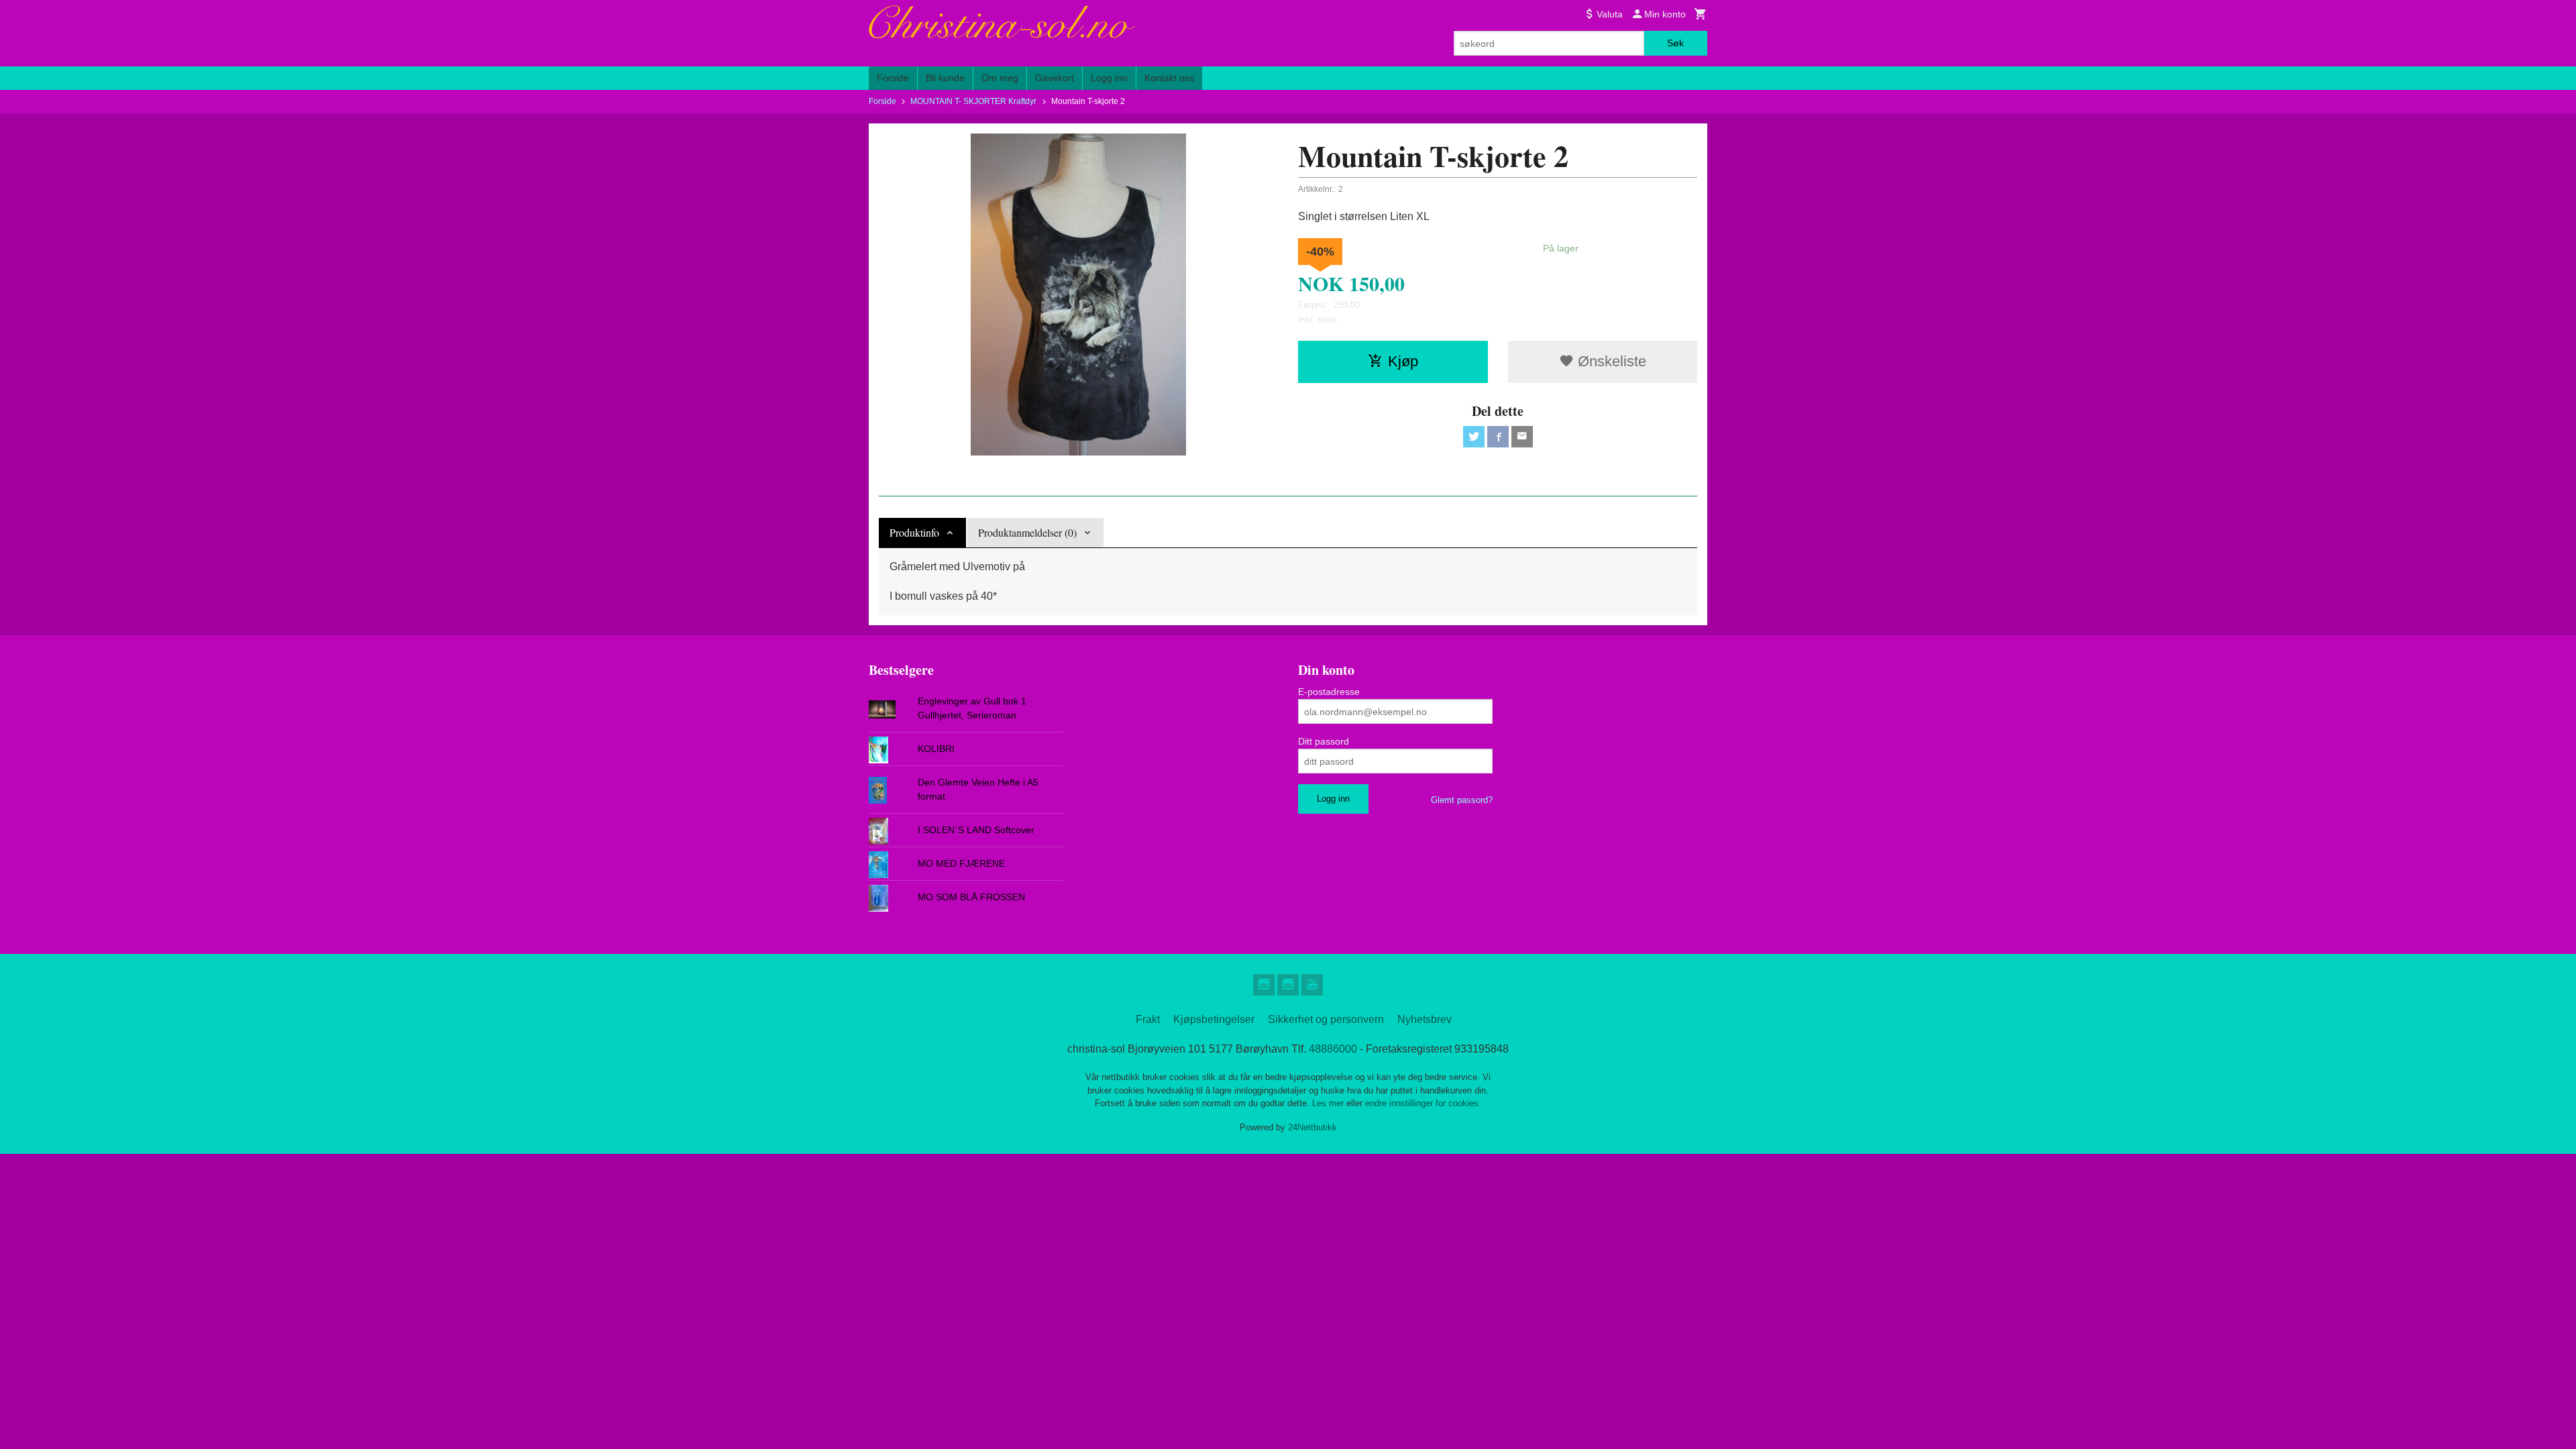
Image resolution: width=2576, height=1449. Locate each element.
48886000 (1333, 1049)
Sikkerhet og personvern (1326, 1019)
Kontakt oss (1169, 78)
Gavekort (1055, 78)
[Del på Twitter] (1474, 437)
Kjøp (1403, 361)
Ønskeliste (1610, 361)
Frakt (1148, 1019)
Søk (1675, 43)
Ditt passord (1324, 741)
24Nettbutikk (1312, 1127)
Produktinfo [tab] (914, 532)
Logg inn (1109, 78)
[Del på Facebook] (1498, 437)
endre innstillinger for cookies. (1423, 1103)
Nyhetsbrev (1425, 1019)
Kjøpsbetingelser (1214, 1019)
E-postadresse (1329, 692)
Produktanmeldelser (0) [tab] (1027, 532)
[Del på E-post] (1522, 437)
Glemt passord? (1462, 800)
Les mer (1329, 1103)
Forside (893, 78)
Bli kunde (945, 78)
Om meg (1000, 78)
